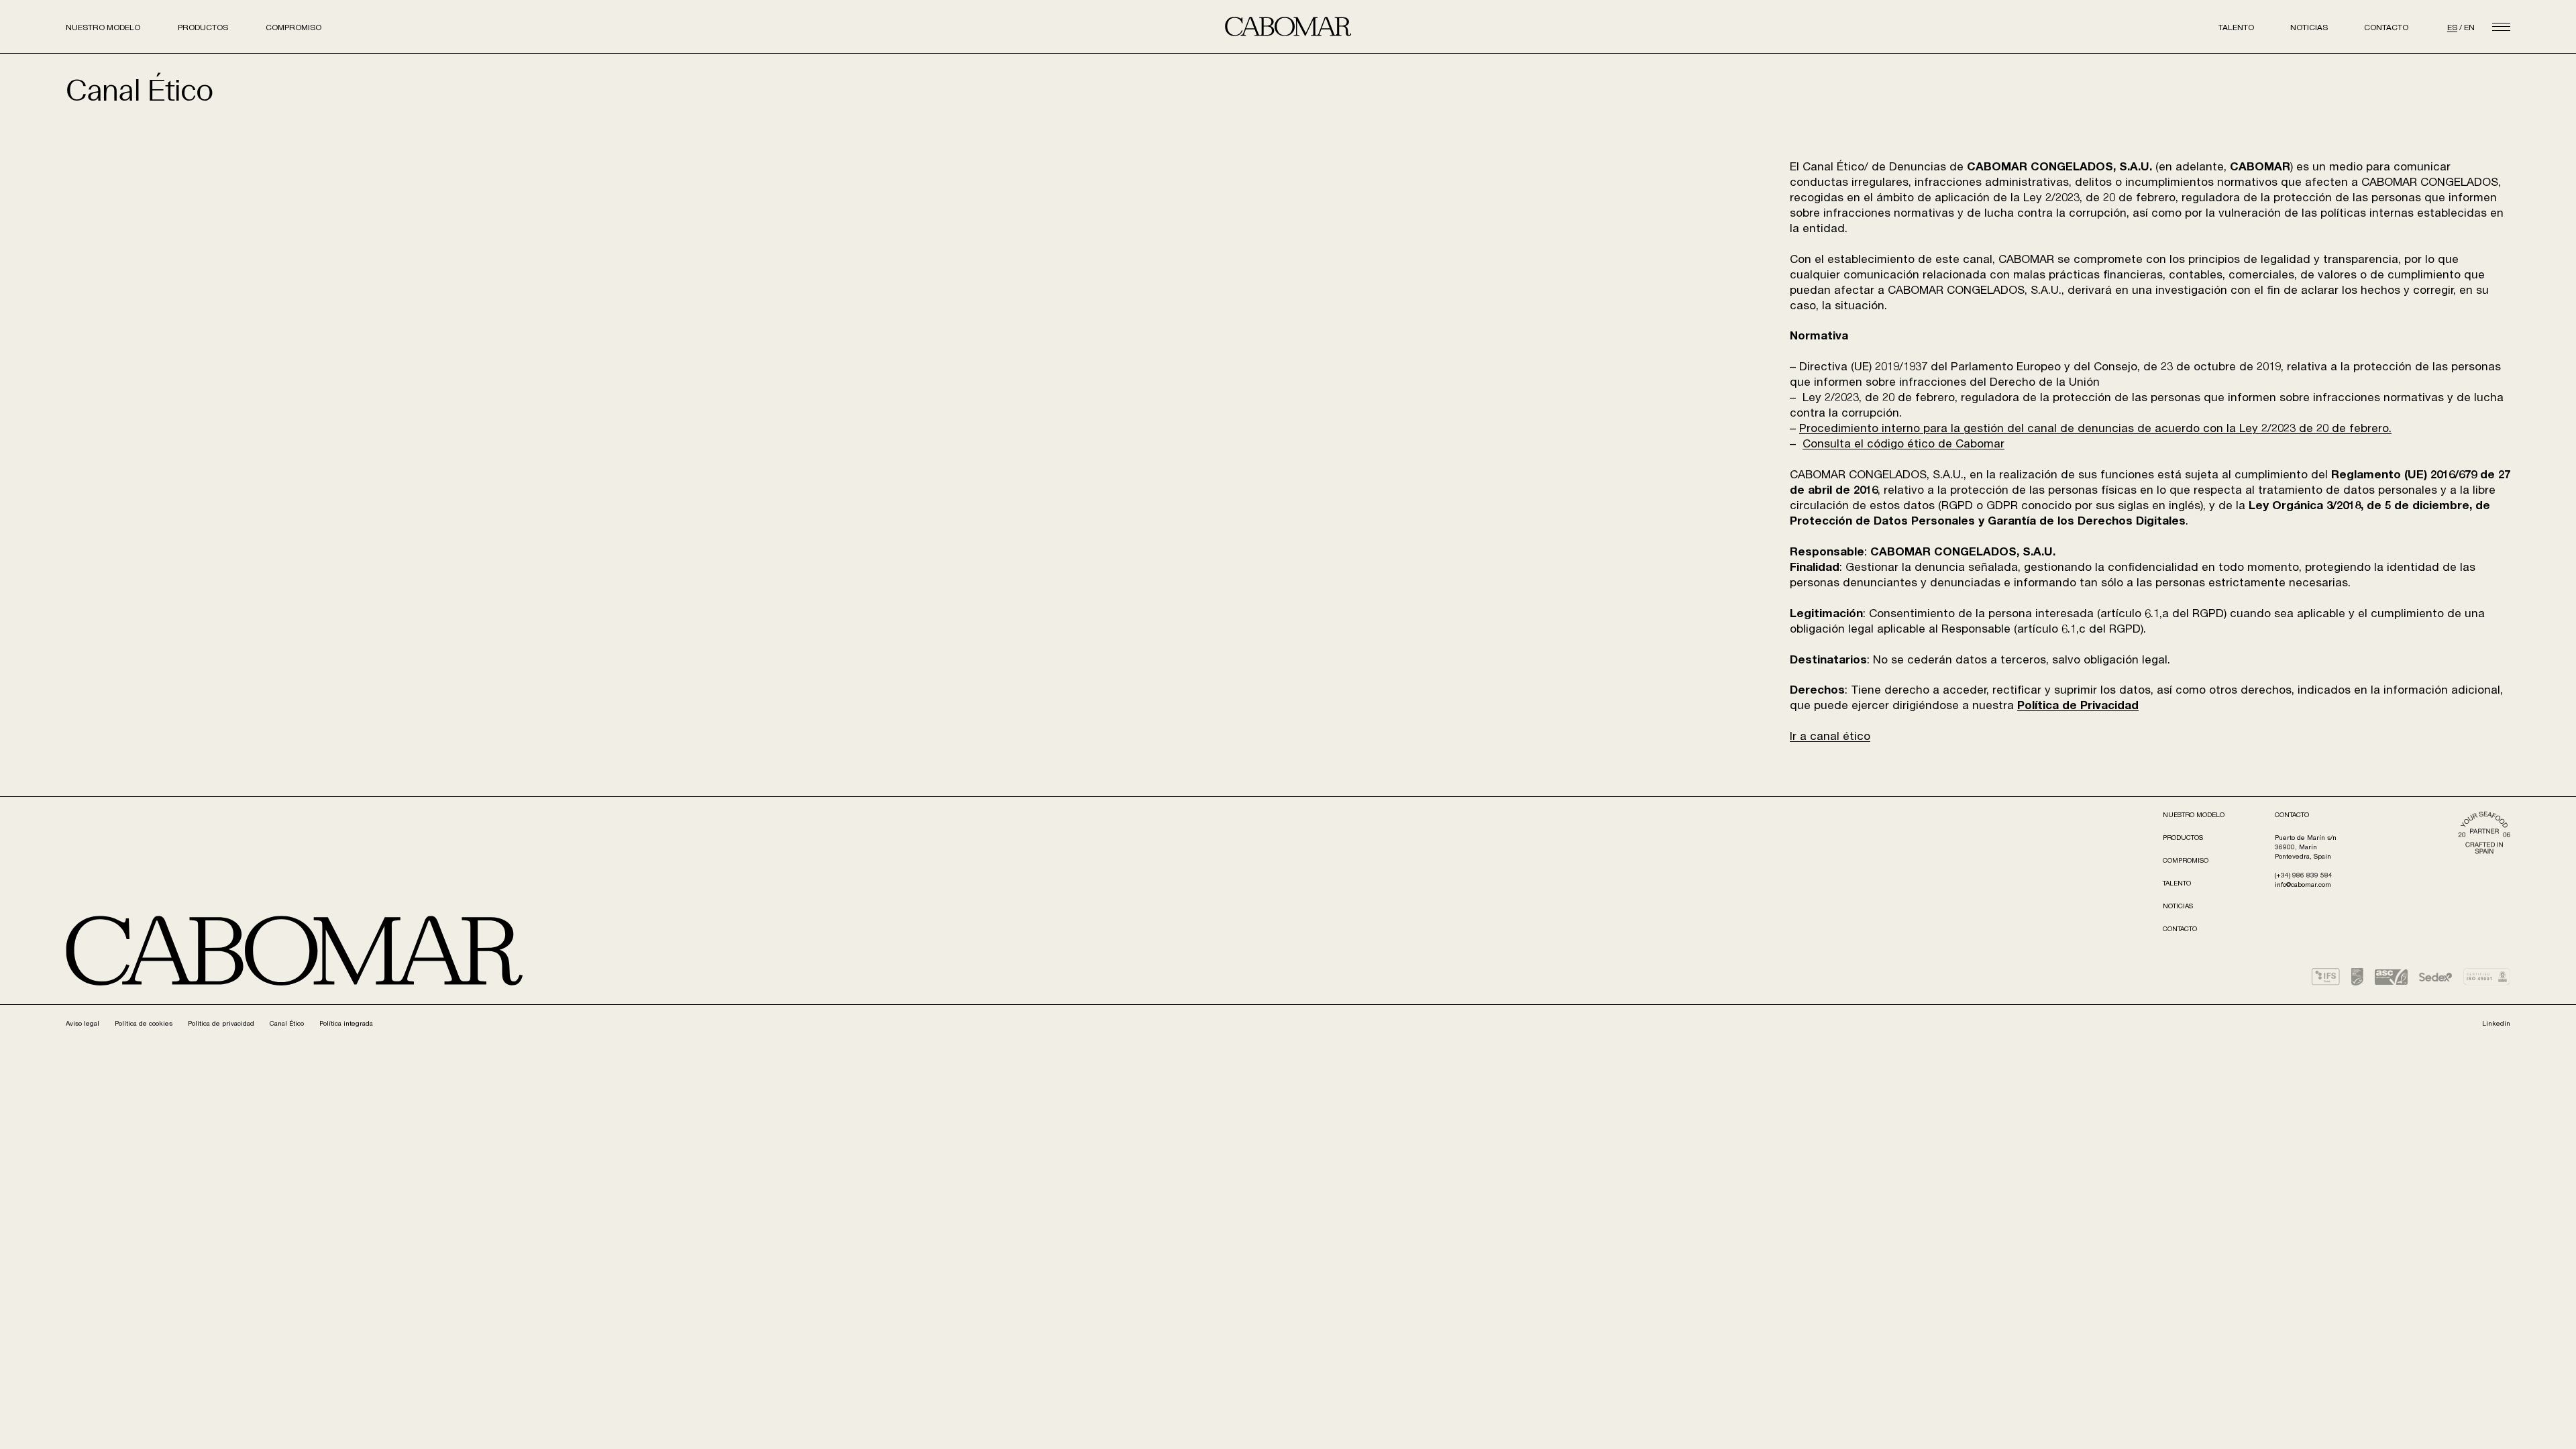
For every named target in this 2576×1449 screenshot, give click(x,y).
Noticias (2309, 28)
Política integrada (346, 1024)
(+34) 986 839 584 (2304, 876)
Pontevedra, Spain (2303, 857)
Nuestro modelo (103, 28)
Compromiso (293, 28)
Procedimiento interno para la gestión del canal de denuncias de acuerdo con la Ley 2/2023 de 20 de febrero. (2095, 430)
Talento (2236, 28)
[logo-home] (1288, 26)
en (2469, 28)
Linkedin (2496, 1024)
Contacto (2386, 28)
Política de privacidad (221, 1024)
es (2452, 28)
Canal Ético (287, 1024)
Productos (203, 28)
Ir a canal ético (1830, 738)
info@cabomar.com (2303, 885)
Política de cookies (144, 1024)
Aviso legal (83, 1024)
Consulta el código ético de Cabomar (1903, 445)
